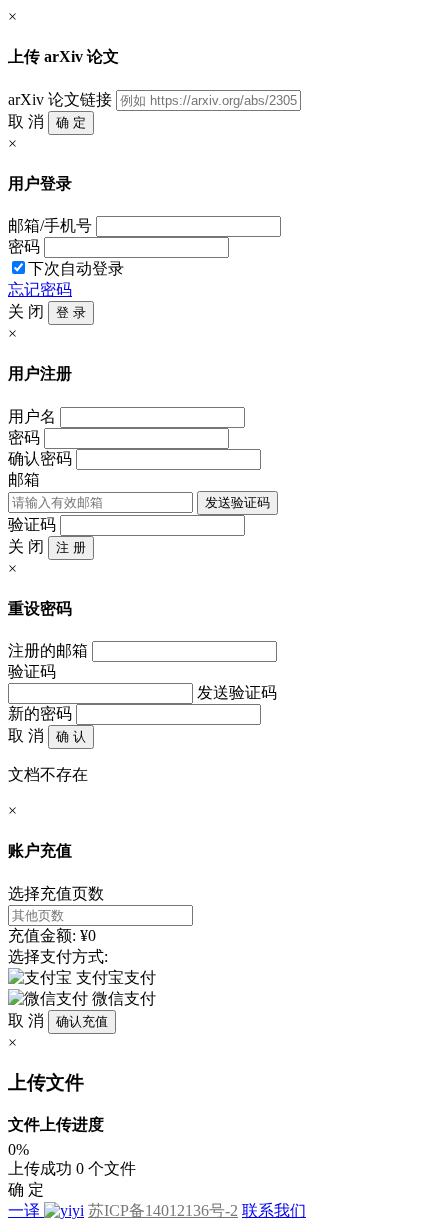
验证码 (32, 524)
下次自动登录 (76, 268)
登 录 (71, 312)
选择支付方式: (58, 956)
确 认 (71, 736)
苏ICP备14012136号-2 (163, 1210)
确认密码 (40, 458)
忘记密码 (40, 289)
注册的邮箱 (48, 650)
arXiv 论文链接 (60, 99)
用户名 (32, 416)
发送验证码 (237, 502)
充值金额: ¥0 (52, 935)
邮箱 (24, 479)
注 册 (71, 547)
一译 (24, 1210)
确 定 (71, 122)
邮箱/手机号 (50, 225)
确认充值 (82, 1021)
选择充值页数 (56, 893)
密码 (24, 246)
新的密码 (40, 713)
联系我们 (274, 1210)
